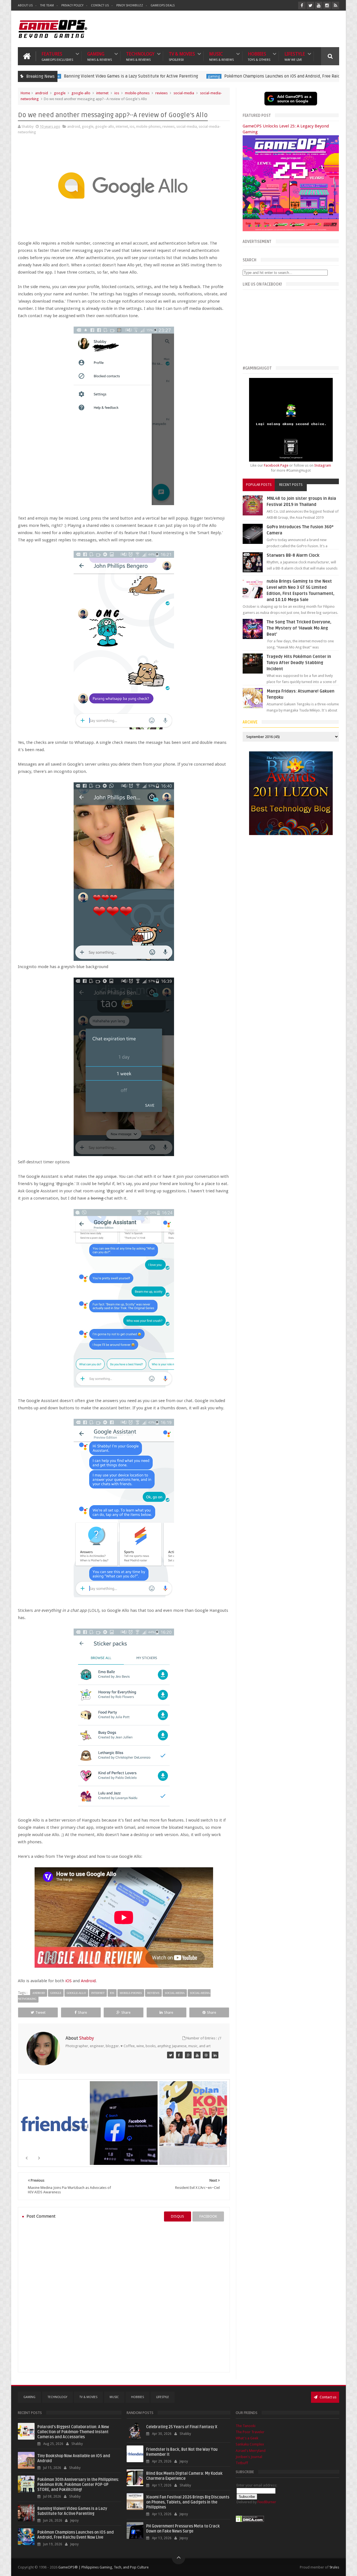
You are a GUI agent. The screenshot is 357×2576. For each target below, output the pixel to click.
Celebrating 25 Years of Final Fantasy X (182, 2427)
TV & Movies (182, 56)
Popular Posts (259, 485)
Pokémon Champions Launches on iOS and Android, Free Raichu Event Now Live (210, 76)
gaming (124, 76)
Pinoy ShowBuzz (130, 5)
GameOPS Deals (163, 5)
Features (57, 56)
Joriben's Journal (249, 2457)
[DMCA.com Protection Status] (250, 2521)
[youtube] (319, 5)
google (60, 93)
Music (221, 56)
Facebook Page (276, 465)
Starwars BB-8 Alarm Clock (293, 555)
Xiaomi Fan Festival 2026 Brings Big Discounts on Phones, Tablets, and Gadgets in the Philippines (188, 2502)
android (42, 93)
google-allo (81, 93)
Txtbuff (242, 2463)
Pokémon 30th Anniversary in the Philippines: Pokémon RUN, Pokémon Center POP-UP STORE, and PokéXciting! (78, 2485)
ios (117, 93)
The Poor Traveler (250, 2432)
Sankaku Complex (250, 2444)
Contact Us (100, 5)
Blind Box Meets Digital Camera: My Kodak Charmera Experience (184, 2476)
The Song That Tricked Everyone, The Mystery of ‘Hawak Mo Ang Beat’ (299, 628)
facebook (208, 2216)
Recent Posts (291, 485)
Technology (140, 56)
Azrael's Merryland (251, 2451)
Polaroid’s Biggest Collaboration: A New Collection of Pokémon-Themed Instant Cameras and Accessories (73, 2432)
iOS (68, 1981)
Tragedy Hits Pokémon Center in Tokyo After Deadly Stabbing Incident (299, 663)
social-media (184, 93)
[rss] (335, 5)
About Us (25, 5)
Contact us (328, 2397)
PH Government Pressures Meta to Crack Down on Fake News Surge (183, 2529)
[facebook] (302, 5)
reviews (161, 93)
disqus (178, 2216)
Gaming (100, 56)
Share (82, 2012)
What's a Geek (247, 2438)
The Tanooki (246, 2426)
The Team (47, 5)
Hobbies (259, 56)
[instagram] (327, 5)
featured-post (306, 76)
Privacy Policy (72, 5)
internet (102, 93)
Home (25, 93)
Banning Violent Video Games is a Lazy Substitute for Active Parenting (72, 2511)
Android (88, 1981)
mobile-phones (137, 93)
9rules (334, 2567)
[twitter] (310, 5)
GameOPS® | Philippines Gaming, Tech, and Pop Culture (103, 2567)
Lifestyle (295, 56)
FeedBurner (267, 2502)
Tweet (40, 2012)
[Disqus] (124, 2297)
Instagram (323, 465)
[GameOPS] (170, 2055)
